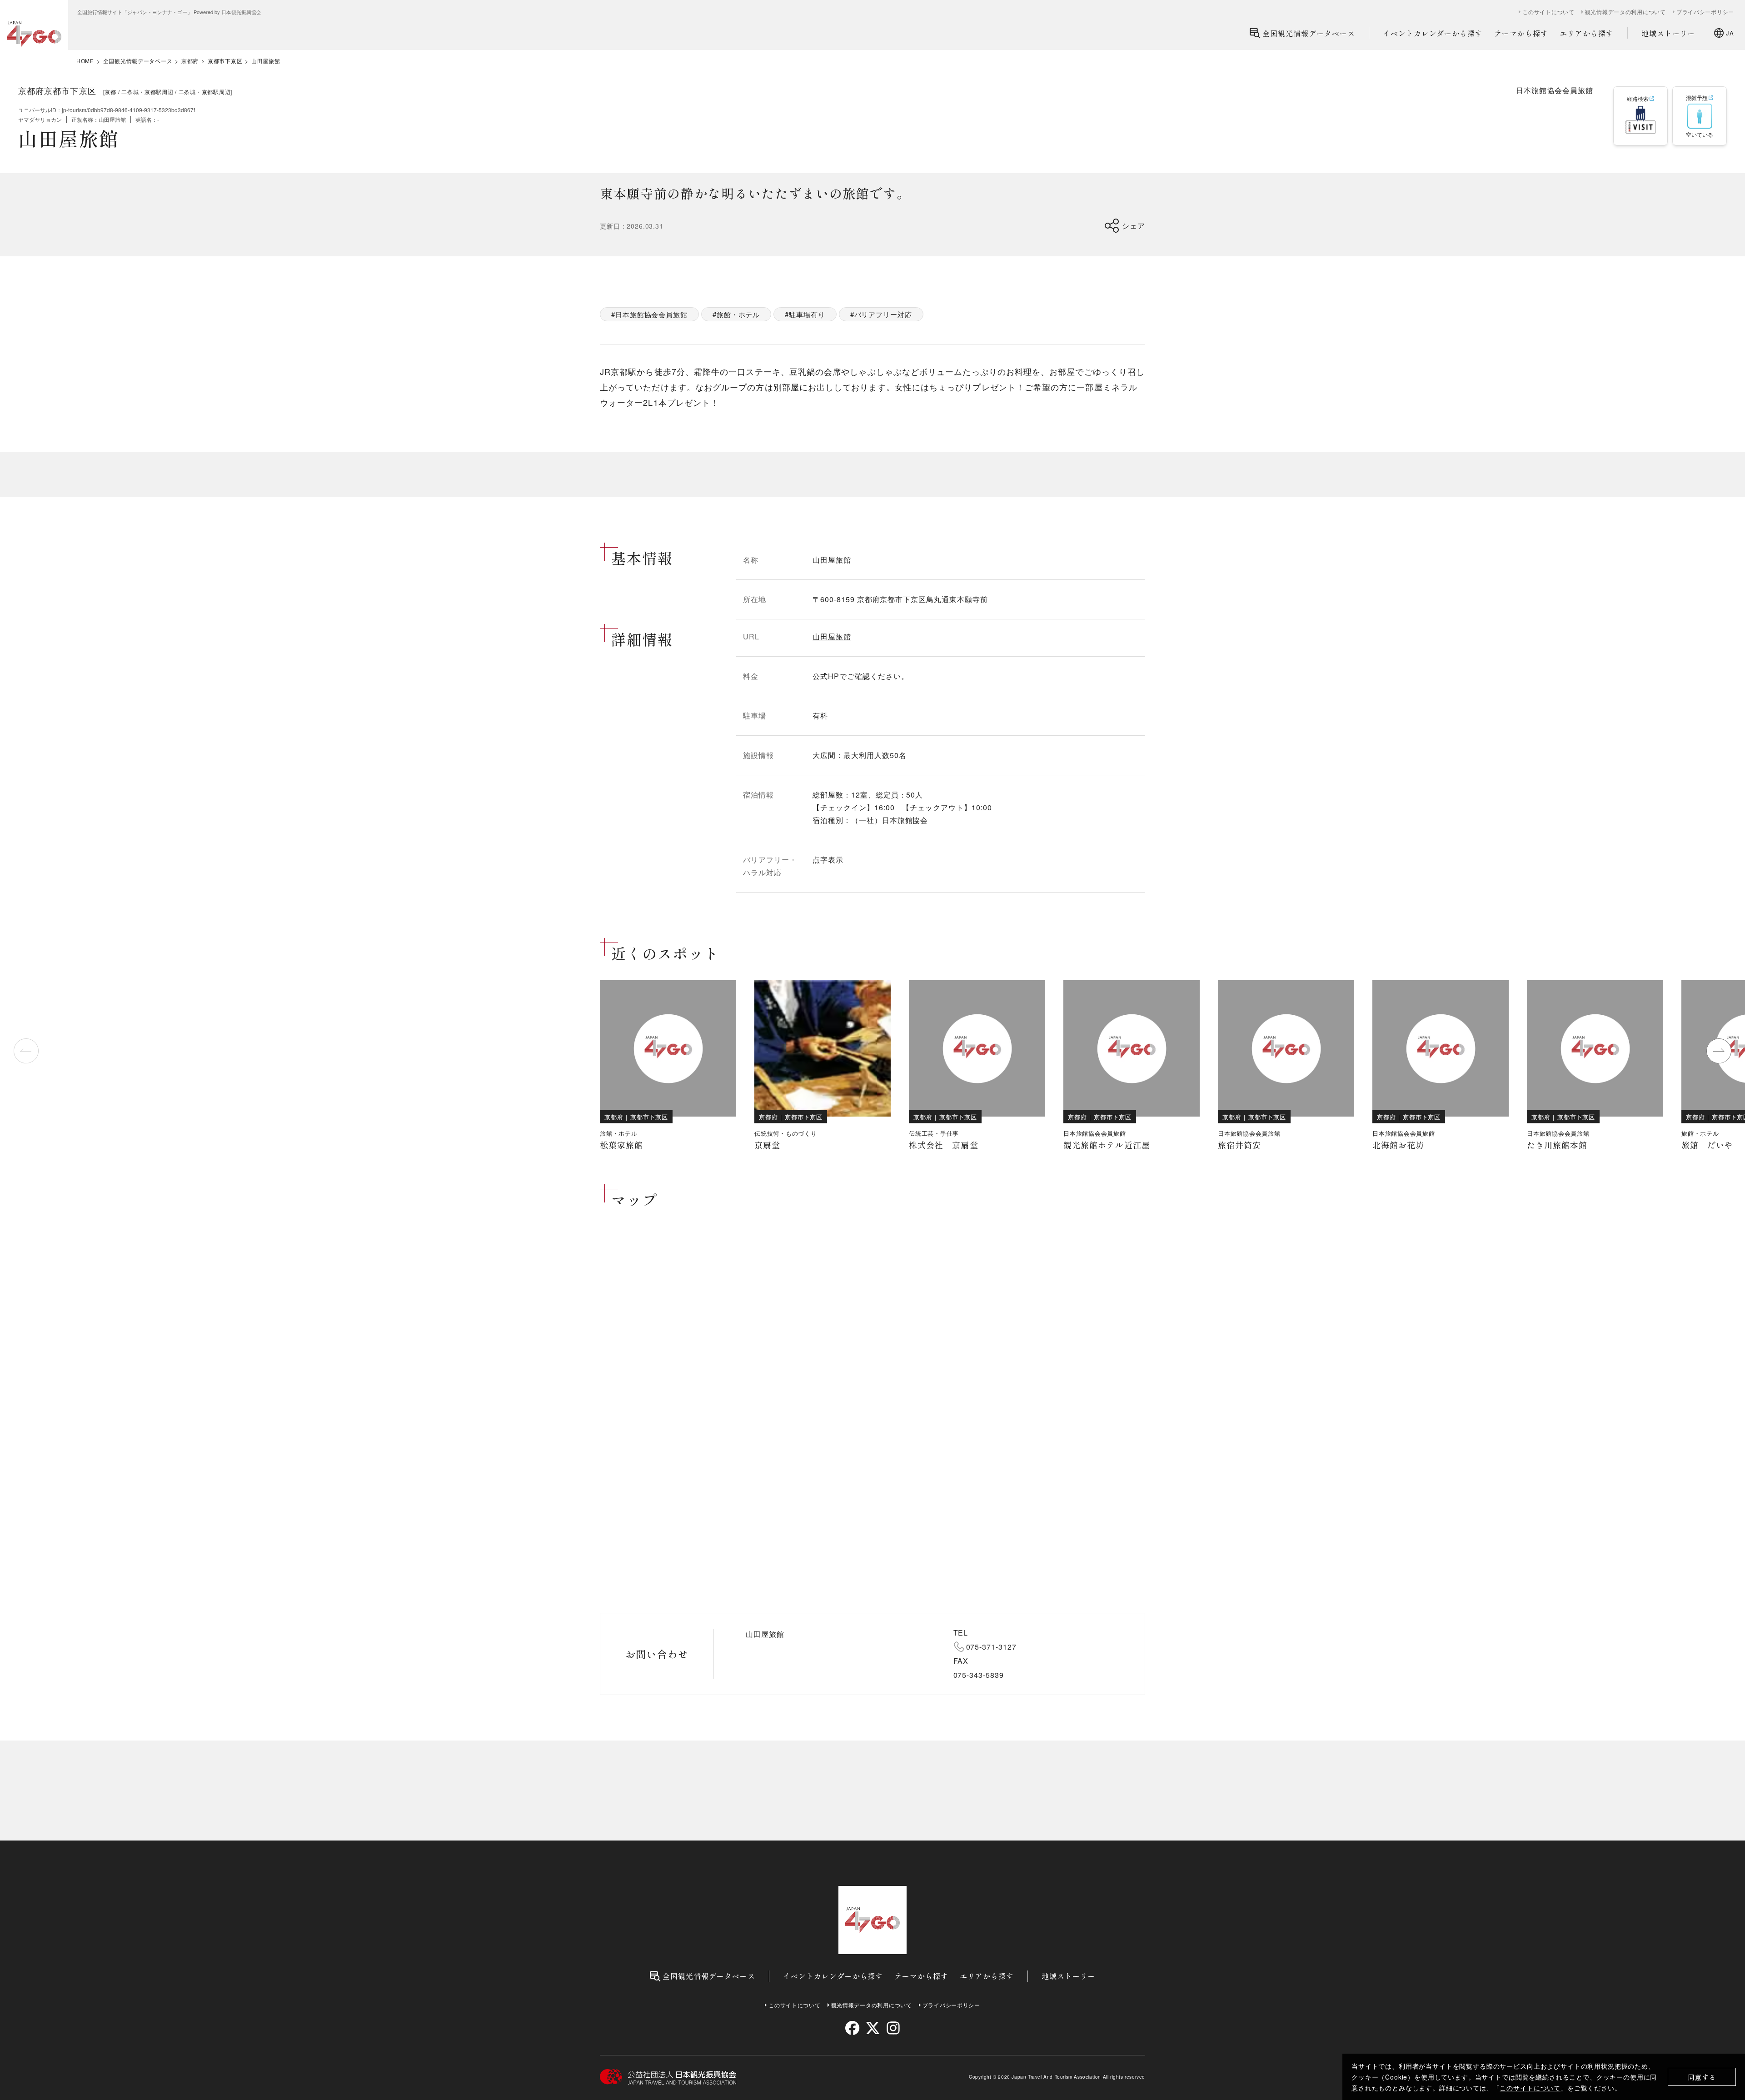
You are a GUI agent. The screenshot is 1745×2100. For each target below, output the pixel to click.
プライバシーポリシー (1705, 12)
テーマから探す (1521, 33)
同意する (1702, 2077)
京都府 (190, 61)
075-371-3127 (992, 1647)
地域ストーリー (1668, 33)
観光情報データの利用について (1625, 12)
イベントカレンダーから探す (1433, 33)
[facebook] (852, 2028)
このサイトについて (1530, 2088)
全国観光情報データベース (1309, 33)
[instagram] (893, 2028)
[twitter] (873, 2028)
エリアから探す (1587, 33)
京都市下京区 (225, 61)
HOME (85, 61)
